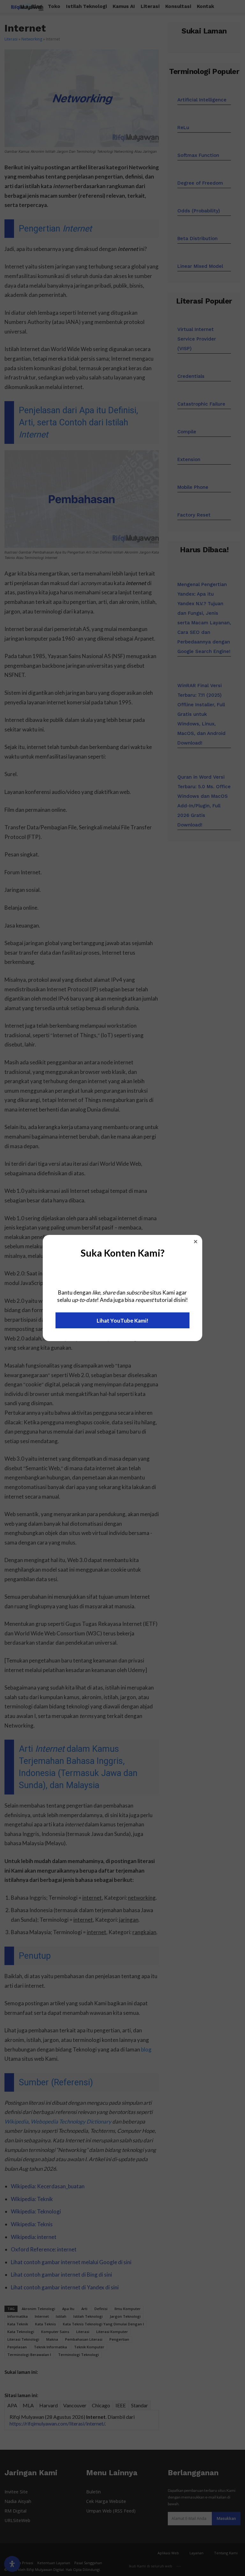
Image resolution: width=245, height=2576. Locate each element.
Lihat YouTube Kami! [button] (122, 1321)
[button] (196, 1242)
